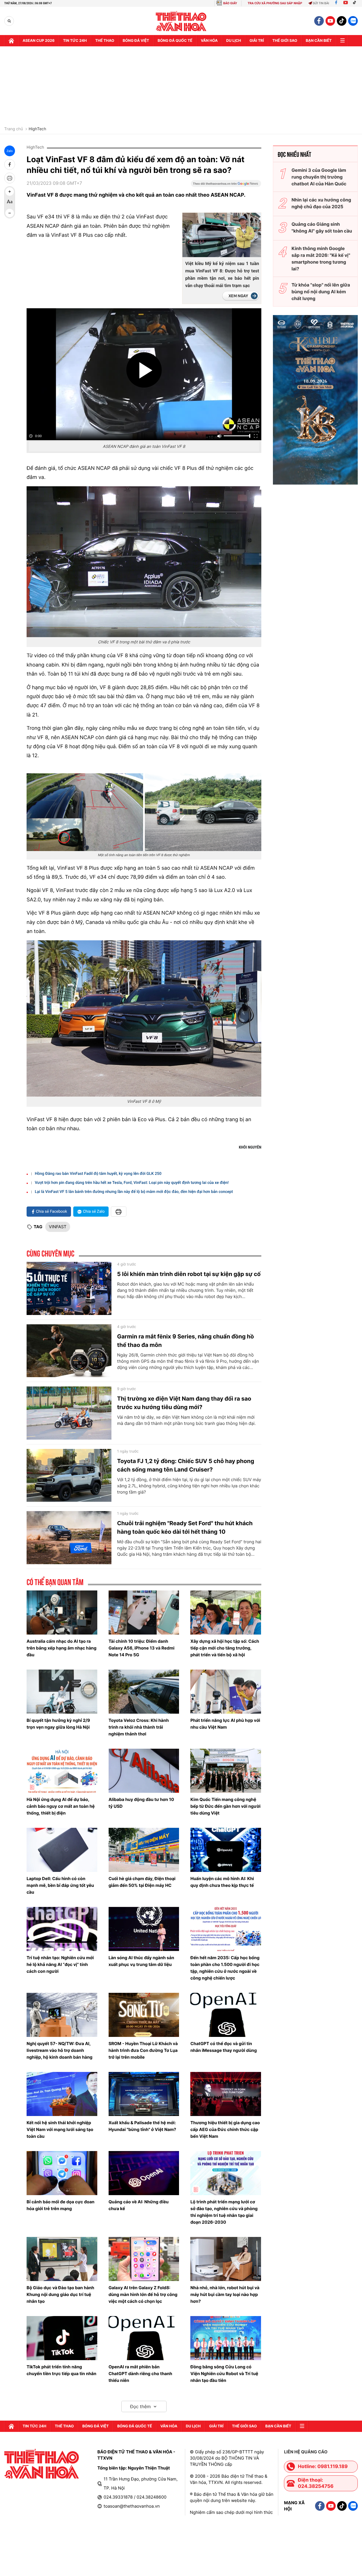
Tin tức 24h (75, 41)
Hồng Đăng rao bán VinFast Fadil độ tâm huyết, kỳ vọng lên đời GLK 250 (98, 1174)
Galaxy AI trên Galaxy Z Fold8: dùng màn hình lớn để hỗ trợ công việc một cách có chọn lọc (143, 2294)
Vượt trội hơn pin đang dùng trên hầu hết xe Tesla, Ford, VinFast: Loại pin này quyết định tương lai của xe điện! (132, 1183)
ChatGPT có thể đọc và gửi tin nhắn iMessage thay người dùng (224, 2047)
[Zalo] (353, 21)
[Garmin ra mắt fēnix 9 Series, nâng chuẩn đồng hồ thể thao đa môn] (69, 1351)
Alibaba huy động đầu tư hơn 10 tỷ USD (141, 1803)
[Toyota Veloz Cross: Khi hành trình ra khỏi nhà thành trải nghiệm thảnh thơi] (144, 1692)
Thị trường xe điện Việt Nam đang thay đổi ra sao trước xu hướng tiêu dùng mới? (184, 1403)
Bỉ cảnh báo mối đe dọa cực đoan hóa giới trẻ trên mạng (61, 2205)
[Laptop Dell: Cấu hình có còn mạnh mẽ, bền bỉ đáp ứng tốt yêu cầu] (62, 1850)
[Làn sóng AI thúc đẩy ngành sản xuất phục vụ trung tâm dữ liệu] (144, 1929)
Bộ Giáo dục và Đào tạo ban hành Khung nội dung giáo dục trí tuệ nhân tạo (60, 2294)
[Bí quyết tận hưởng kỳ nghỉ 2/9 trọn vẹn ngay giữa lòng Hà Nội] (62, 1692)
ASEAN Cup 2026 (39, 41)
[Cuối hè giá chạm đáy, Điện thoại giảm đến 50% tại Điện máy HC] (144, 1850)
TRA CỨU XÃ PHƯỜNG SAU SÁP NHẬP (275, 3)
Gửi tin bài (321, 3)
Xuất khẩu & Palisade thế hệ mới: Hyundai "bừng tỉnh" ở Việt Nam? (142, 2126)
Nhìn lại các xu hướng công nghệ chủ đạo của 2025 (321, 203)
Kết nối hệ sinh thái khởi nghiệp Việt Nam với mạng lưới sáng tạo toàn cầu (60, 2129)
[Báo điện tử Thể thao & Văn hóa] (181, 21)
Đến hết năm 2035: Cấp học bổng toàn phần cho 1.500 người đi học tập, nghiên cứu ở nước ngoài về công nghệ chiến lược (225, 1968)
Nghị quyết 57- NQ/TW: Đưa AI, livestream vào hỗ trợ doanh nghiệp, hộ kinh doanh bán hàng (60, 2050)
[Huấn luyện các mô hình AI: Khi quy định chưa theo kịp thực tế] (226, 1850)
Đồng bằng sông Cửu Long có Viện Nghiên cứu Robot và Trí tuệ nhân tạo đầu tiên (224, 2374)
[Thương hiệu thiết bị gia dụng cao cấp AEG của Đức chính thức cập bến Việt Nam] (226, 2094)
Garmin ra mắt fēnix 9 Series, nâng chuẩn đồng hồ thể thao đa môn (186, 1341)
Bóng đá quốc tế (175, 41)
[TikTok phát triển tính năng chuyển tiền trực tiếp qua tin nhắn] (62, 2338)
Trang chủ (14, 129)
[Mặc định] (10, 202)
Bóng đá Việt (136, 41)
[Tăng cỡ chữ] (10, 192)
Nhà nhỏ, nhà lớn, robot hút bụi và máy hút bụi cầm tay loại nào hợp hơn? (225, 2294)
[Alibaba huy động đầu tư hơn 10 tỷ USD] (144, 1771)
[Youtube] (346, 3)
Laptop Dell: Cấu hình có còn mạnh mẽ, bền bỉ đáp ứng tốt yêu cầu (60, 1885)
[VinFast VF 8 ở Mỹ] (144, 1018)
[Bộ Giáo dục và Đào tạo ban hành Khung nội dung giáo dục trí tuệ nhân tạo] (62, 2259)
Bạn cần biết (319, 41)
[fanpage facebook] (319, 21)
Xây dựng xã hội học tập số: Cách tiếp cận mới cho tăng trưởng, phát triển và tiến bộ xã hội (225, 1648)
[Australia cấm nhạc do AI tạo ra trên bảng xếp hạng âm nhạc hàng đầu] (62, 1613)
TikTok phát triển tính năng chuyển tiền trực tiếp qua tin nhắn (62, 2370)
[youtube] (330, 21)
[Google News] (226, 185)
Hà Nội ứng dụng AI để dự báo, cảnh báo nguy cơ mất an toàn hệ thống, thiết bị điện (61, 1806)
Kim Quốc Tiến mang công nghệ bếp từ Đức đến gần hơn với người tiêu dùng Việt (225, 1806)
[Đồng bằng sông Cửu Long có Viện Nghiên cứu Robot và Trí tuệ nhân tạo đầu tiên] (226, 2338)
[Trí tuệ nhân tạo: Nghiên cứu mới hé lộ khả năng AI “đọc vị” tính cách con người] (62, 1929)
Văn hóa (209, 41)
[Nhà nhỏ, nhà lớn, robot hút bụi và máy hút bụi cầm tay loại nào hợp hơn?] (226, 2259)
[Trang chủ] (11, 41)
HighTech (37, 129)
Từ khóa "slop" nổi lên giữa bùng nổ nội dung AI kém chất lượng (321, 292)
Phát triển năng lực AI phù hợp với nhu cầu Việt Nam (225, 1724)
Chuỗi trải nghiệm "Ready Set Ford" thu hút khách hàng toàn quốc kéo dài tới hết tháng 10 (185, 1527)
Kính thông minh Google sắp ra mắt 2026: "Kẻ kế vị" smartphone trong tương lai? (321, 259)
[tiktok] (342, 21)
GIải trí (257, 41)
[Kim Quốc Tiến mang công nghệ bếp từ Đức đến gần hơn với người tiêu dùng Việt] (226, 1771)
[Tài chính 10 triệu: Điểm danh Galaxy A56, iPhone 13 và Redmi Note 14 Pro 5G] (144, 1613)
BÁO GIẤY (230, 3)
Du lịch (234, 41)
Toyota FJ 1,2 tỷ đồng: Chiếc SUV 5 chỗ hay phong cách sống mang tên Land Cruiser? (186, 1465)
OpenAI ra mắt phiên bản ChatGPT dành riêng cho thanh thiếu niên (140, 2374)
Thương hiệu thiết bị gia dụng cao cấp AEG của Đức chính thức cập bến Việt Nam (225, 2129)
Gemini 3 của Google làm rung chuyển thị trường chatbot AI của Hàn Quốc (319, 177)
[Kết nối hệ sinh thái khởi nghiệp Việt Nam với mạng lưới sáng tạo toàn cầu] (62, 2094)
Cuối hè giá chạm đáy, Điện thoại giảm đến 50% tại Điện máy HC (142, 1882)
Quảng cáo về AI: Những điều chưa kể (139, 2205)
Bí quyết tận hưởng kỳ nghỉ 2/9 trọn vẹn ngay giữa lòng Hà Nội (58, 1724)
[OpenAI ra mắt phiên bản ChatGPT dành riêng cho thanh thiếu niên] (144, 2338)
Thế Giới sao (285, 41)
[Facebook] (336, 3)
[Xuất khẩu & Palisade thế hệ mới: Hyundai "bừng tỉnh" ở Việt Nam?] (144, 2094)
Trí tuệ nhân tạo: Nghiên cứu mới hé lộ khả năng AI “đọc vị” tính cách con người (60, 1964)
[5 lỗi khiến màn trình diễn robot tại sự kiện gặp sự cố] (69, 1288)
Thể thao (105, 41)
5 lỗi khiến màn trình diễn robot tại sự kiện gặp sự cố (189, 1274)
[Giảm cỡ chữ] (10, 213)
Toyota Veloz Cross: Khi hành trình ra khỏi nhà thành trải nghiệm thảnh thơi (139, 1727)
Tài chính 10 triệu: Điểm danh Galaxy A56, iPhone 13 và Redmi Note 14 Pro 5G (142, 1648)
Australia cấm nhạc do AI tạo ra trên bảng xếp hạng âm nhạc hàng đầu (62, 1648)
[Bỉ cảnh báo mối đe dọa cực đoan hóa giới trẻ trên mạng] (62, 2173)
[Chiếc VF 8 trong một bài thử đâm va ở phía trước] (144, 562)
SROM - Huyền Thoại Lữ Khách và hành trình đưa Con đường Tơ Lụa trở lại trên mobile (143, 2050)
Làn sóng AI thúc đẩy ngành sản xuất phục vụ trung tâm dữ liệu (141, 1961)
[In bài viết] (10, 178)
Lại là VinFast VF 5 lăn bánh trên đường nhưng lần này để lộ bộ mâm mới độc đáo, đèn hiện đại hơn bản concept (134, 1192)
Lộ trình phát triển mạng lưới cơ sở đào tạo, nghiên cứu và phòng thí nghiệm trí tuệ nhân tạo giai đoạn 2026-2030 (224, 2212)
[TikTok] (356, 3)
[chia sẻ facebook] (10, 164)
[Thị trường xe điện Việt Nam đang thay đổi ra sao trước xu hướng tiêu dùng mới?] (69, 1413)
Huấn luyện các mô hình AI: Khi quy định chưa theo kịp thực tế (222, 1882)
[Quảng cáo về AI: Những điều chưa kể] (144, 2173)
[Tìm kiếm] (9, 21)
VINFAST (58, 1227)
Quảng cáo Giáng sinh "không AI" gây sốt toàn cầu (322, 227)
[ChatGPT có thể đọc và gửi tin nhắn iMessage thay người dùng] (226, 2015)
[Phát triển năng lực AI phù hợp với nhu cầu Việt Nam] (226, 1692)
